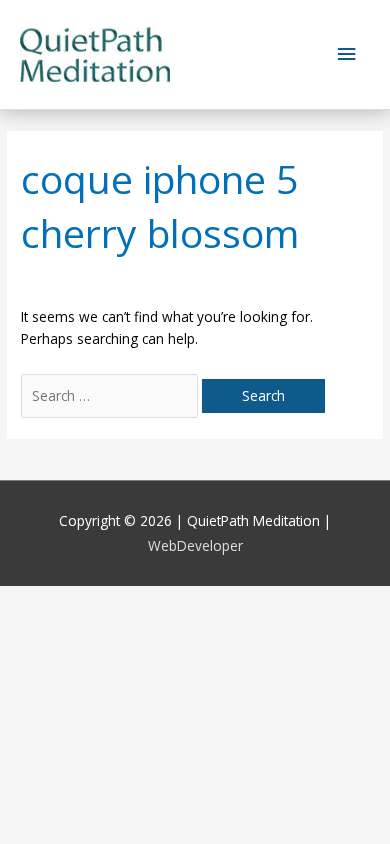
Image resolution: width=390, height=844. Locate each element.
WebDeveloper (195, 545)
